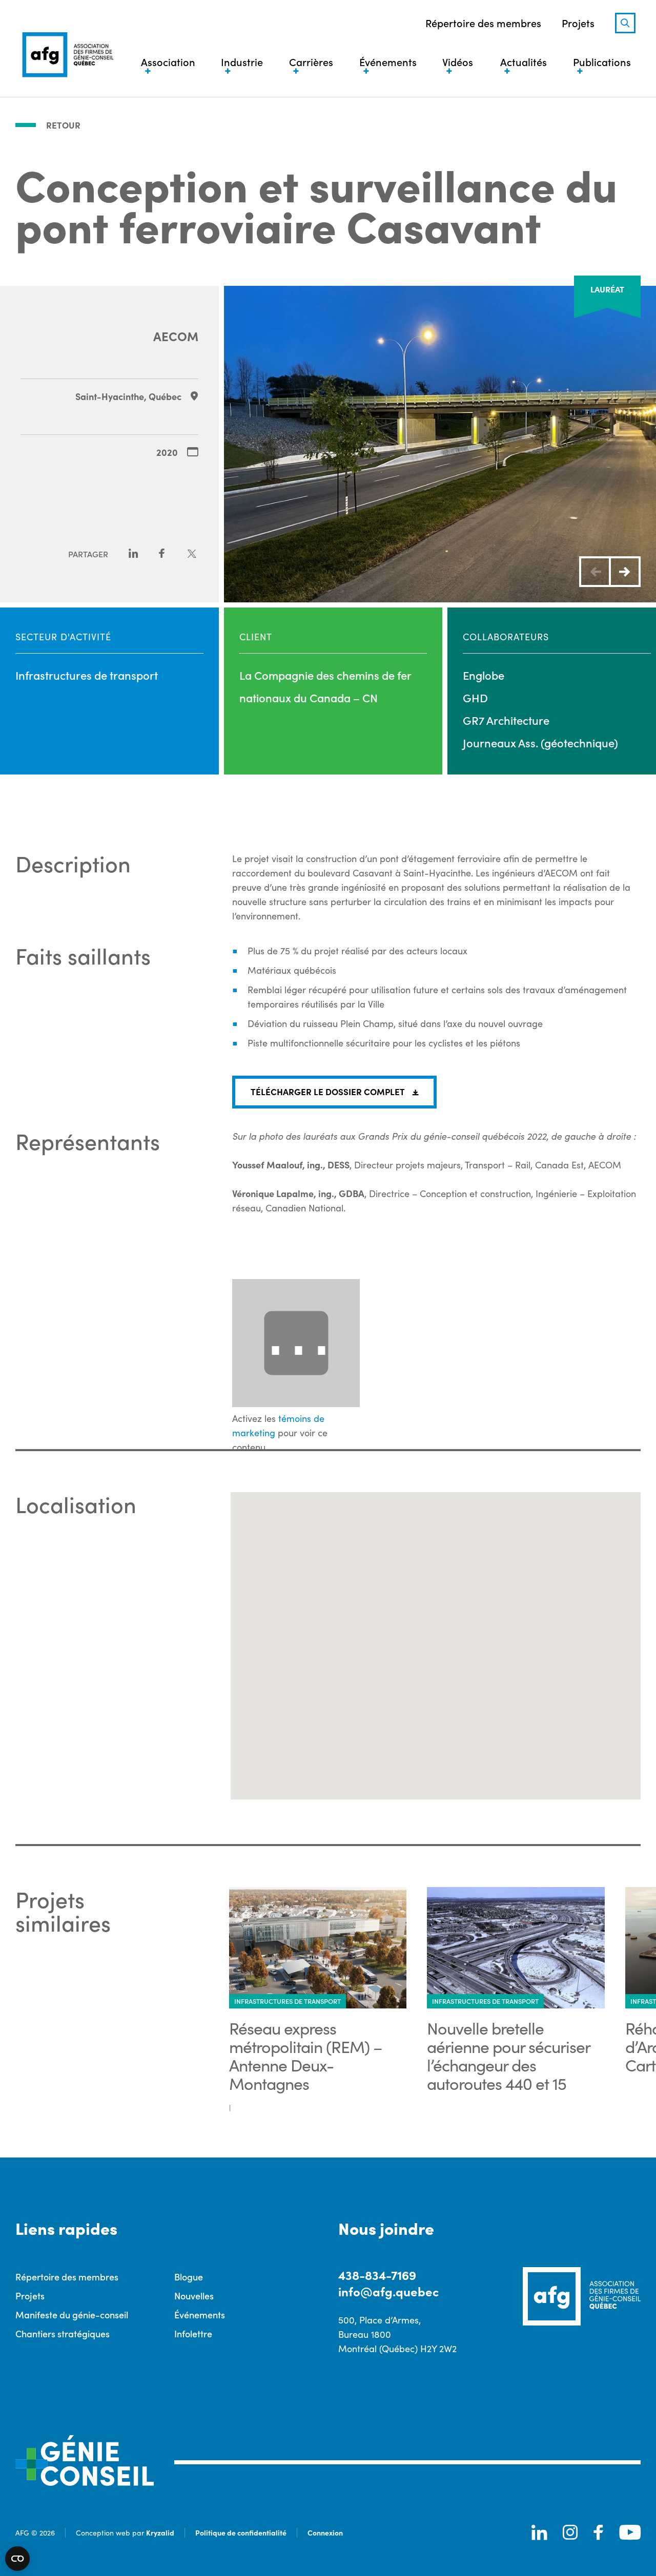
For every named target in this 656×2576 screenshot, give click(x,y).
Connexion (325, 2532)
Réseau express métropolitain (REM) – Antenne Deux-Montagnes (306, 2056)
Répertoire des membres (483, 23)
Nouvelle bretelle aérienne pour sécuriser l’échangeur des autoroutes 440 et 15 (508, 2056)
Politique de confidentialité (241, 2532)
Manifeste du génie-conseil (72, 2315)
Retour (63, 125)
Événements (200, 2315)
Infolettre (193, 2333)
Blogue (189, 2277)
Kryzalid (160, 2532)
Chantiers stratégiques (63, 2333)
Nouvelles (194, 2296)
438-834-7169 (377, 2275)
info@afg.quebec (388, 2291)
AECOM (176, 336)
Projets (578, 23)
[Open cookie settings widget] (17, 2559)
